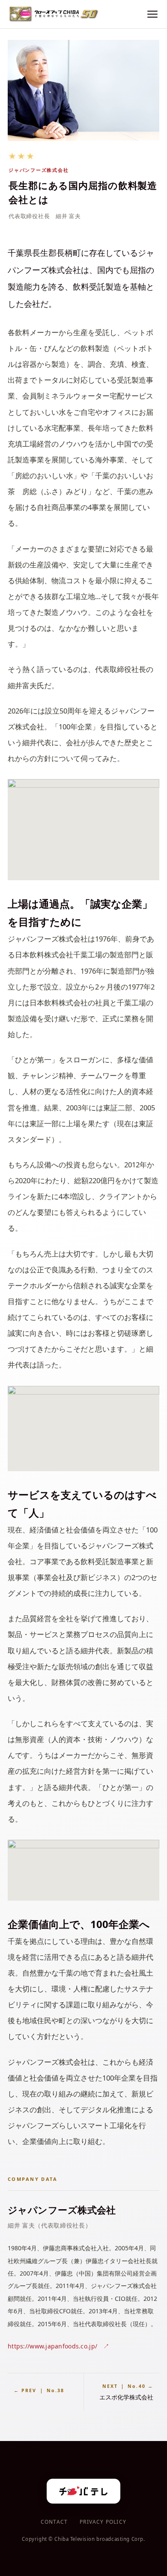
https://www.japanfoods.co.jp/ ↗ (59, 2346)
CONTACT (54, 2522)
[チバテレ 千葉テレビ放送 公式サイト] (83, 2491)
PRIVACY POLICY (103, 2522)
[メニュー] (152, 14)
